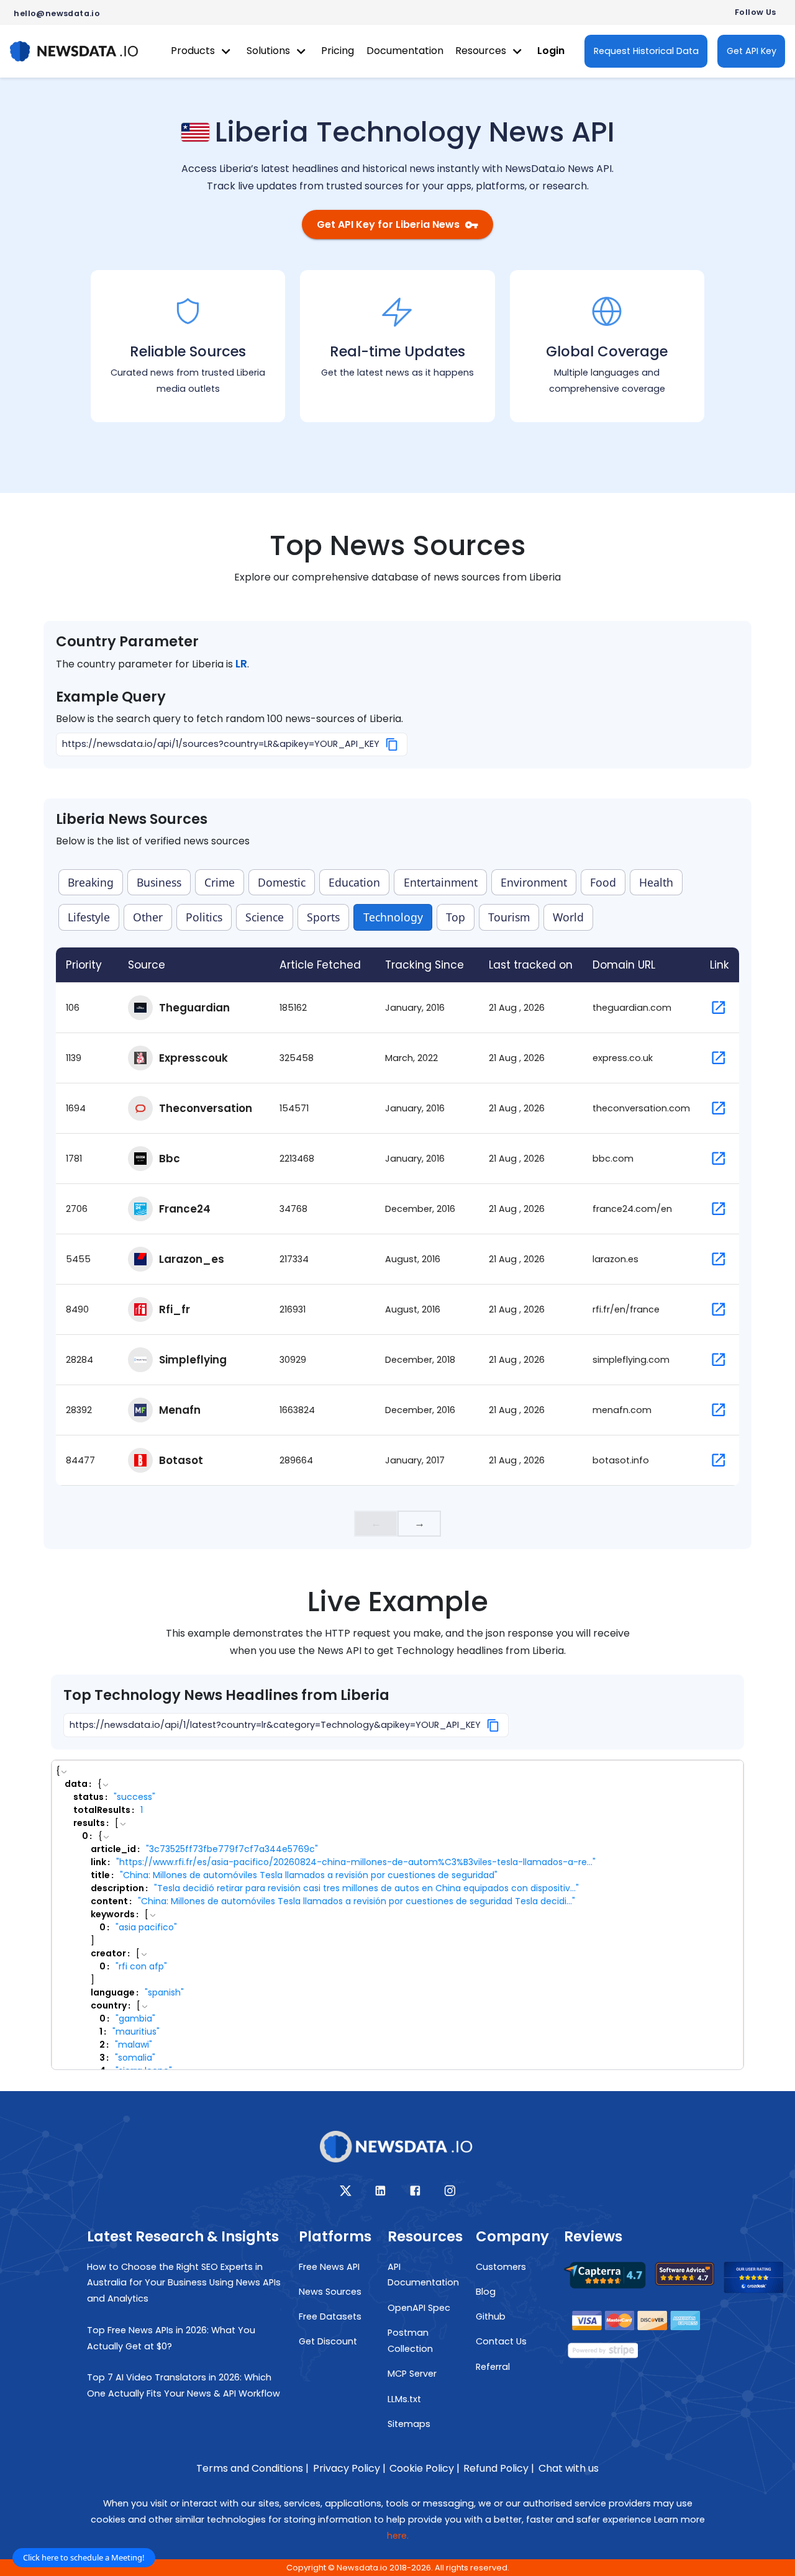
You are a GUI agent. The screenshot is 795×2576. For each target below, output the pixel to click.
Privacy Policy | (349, 2468)
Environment (534, 882)
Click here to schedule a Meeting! (84, 2557)
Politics (204, 917)
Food (603, 882)
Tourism (509, 917)
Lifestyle (89, 917)
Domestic (282, 882)
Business (159, 882)
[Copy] (392, 744)
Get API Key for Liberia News (388, 224)
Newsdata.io (362, 2568)
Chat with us (569, 2468)
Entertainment (441, 882)
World (568, 917)
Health (656, 882)
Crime (220, 882)
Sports (323, 917)
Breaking (91, 882)
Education (354, 882)
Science (265, 917)
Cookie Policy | (425, 2468)
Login (551, 51)
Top (456, 917)
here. (398, 2536)
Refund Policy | (499, 2468)
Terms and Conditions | (252, 2468)
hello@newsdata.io (57, 13)
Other (148, 917)
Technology (393, 917)
